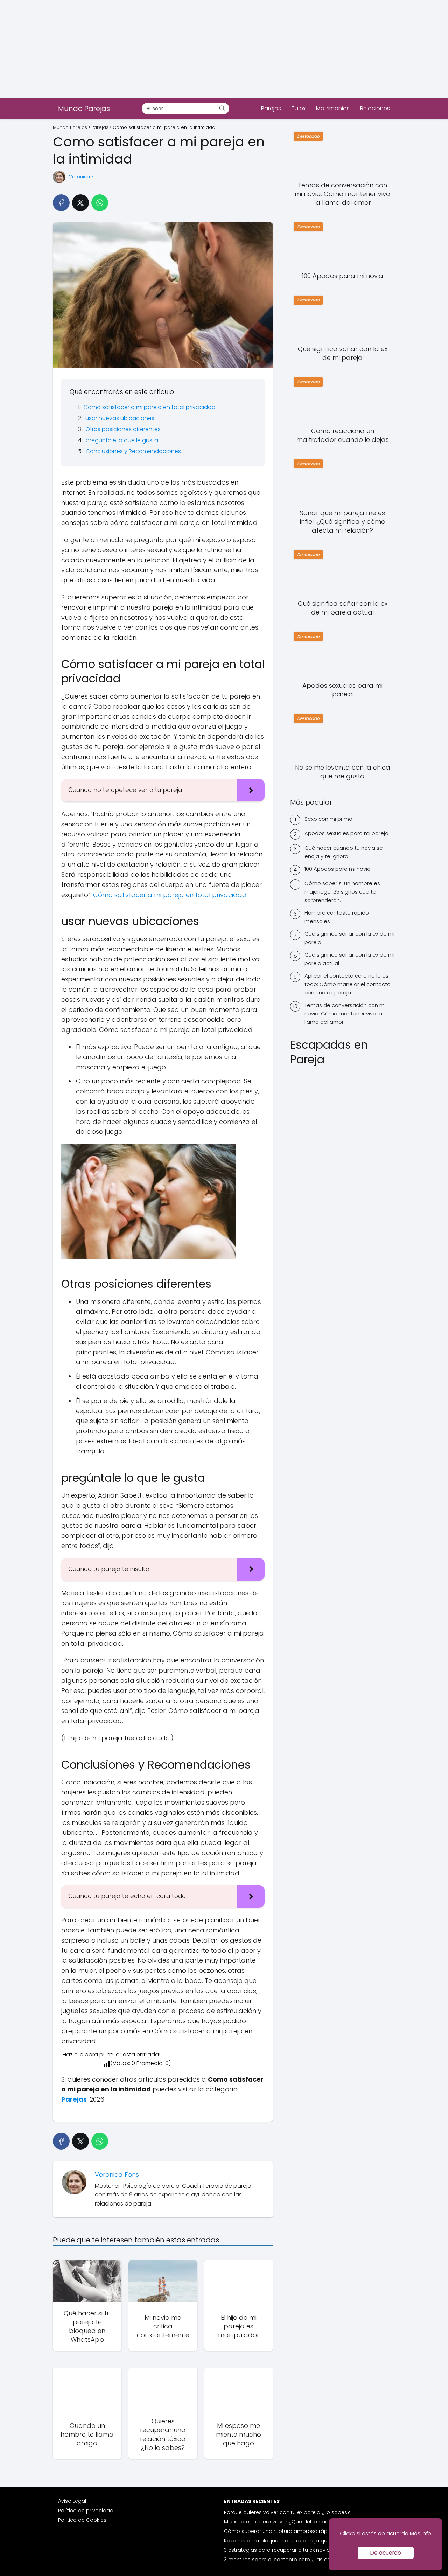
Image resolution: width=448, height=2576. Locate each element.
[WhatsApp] (100, 203)
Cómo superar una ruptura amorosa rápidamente (288, 2531)
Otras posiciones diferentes (123, 429)
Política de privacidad (86, 2511)
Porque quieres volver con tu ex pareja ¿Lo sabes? (287, 2512)
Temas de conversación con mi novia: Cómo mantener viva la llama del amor (345, 1013)
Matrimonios (333, 108)
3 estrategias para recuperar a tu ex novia (277, 2550)
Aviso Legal (72, 2501)
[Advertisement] (210, 49)
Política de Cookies (82, 2520)
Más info (421, 2533)
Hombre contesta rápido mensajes (337, 917)
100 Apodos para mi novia (338, 869)
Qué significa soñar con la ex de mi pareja (349, 938)
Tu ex (299, 108)
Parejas (271, 108)
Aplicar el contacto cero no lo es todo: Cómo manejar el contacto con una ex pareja (348, 984)
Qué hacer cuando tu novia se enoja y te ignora (344, 852)
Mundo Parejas (84, 109)
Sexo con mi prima (328, 819)
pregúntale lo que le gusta (122, 440)
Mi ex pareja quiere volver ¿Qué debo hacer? (280, 2522)
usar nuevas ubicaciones (120, 418)
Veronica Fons (85, 177)
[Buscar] (222, 108)
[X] (80, 203)
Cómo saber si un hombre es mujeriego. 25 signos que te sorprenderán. (342, 892)
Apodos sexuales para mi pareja (346, 833)
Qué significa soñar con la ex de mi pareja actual (349, 959)
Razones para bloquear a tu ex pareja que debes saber (294, 2541)
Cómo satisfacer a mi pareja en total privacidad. (170, 895)
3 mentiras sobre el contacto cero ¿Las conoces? (287, 2560)
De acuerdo (386, 2553)
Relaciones (375, 108)
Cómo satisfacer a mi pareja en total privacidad (150, 407)
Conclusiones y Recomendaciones (133, 451)
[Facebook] (61, 203)
